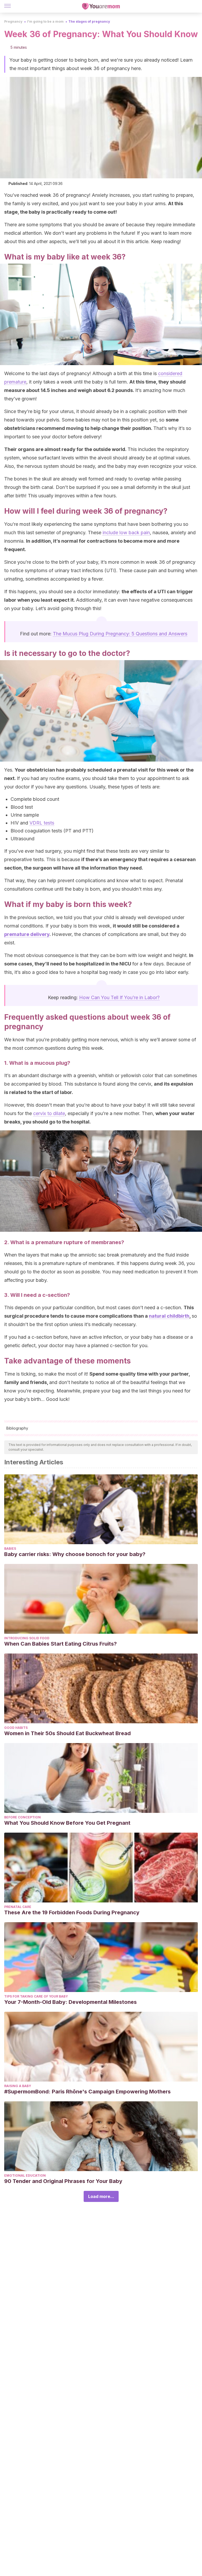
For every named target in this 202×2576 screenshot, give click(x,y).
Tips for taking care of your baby (36, 1996)
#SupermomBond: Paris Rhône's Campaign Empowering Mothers (87, 2092)
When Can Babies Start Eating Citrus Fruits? (60, 1644)
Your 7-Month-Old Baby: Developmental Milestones (70, 2002)
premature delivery (27, 934)
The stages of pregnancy (89, 21)
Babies (10, 1549)
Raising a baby (18, 2086)
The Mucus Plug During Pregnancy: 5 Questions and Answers (120, 634)
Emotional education (25, 2175)
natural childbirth (169, 1316)
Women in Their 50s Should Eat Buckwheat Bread (67, 1733)
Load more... (101, 2196)
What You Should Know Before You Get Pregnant (67, 1823)
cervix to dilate (49, 1113)
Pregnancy (13, 21)
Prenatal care (18, 1907)
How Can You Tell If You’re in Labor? (119, 997)
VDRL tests (42, 823)
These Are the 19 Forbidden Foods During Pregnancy (72, 1912)
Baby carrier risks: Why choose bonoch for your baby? (75, 1554)
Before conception (22, 1817)
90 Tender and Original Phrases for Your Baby (63, 2181)
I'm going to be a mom (45, 21)
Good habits (16, 1728)
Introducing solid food (27, 1638)
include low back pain (126, 533)
